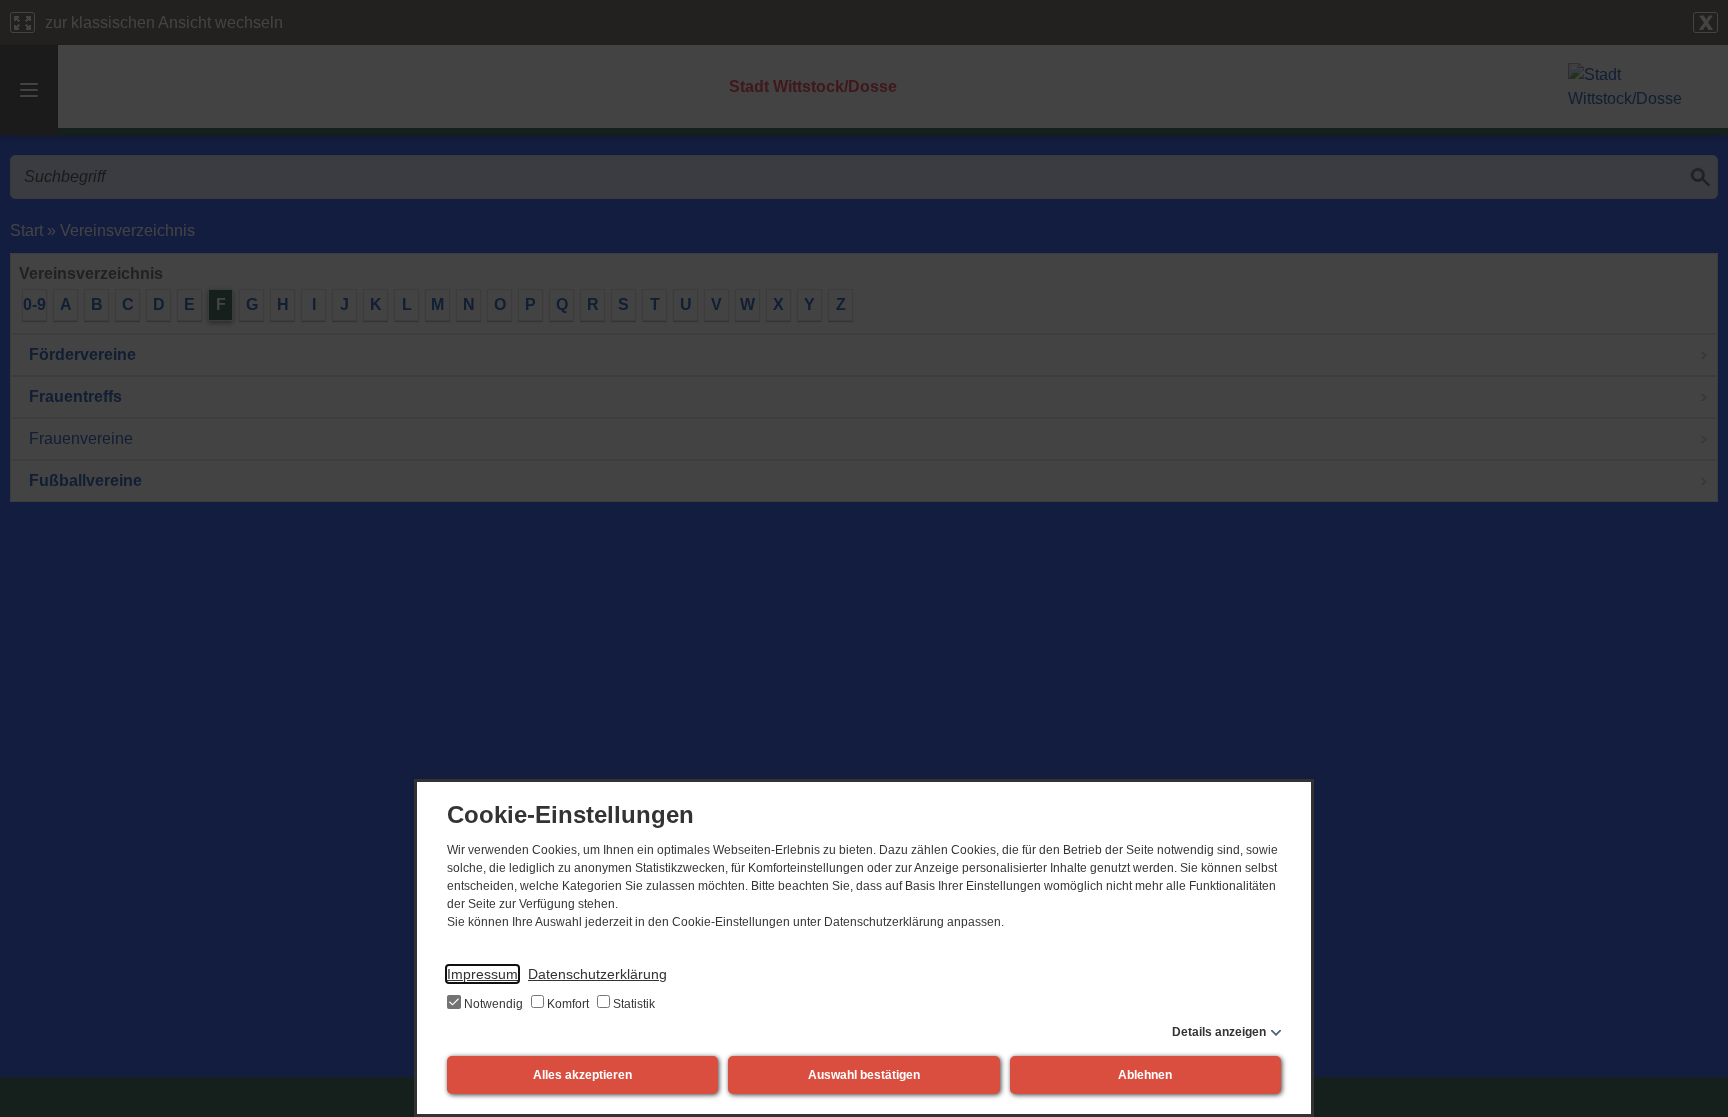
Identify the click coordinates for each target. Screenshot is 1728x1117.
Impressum (482, 974)
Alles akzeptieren (582, 1075)
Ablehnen (1145, 1075)
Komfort (568, 1004)
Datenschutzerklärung (597, 974)
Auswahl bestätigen (864, 1075)
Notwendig (493, 1004)
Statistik (632, 1004)
